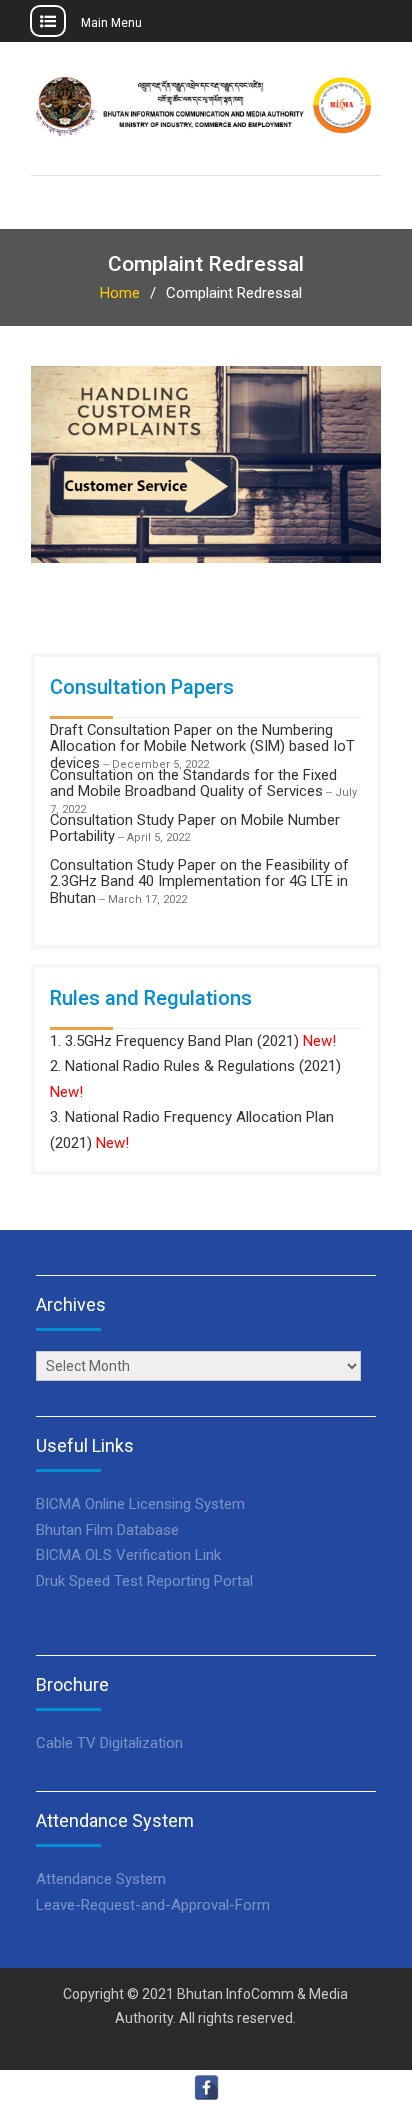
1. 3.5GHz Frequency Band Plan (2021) (174, 1041)
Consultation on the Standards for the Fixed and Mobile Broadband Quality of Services (193, 783)
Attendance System (101, 1879)
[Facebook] (206, 2087)
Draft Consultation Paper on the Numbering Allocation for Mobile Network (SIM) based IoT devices (202, 746)
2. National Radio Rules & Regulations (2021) (195, 1066)
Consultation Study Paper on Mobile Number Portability (195, 828)
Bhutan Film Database (107, 1530)
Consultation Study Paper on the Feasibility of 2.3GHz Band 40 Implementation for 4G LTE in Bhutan (199, 881)
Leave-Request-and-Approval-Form (153, 1905)
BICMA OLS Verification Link (128, 1555)
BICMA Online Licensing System (140, 1504)
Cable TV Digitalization (109, 1743)
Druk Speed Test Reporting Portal (144, 1581)
